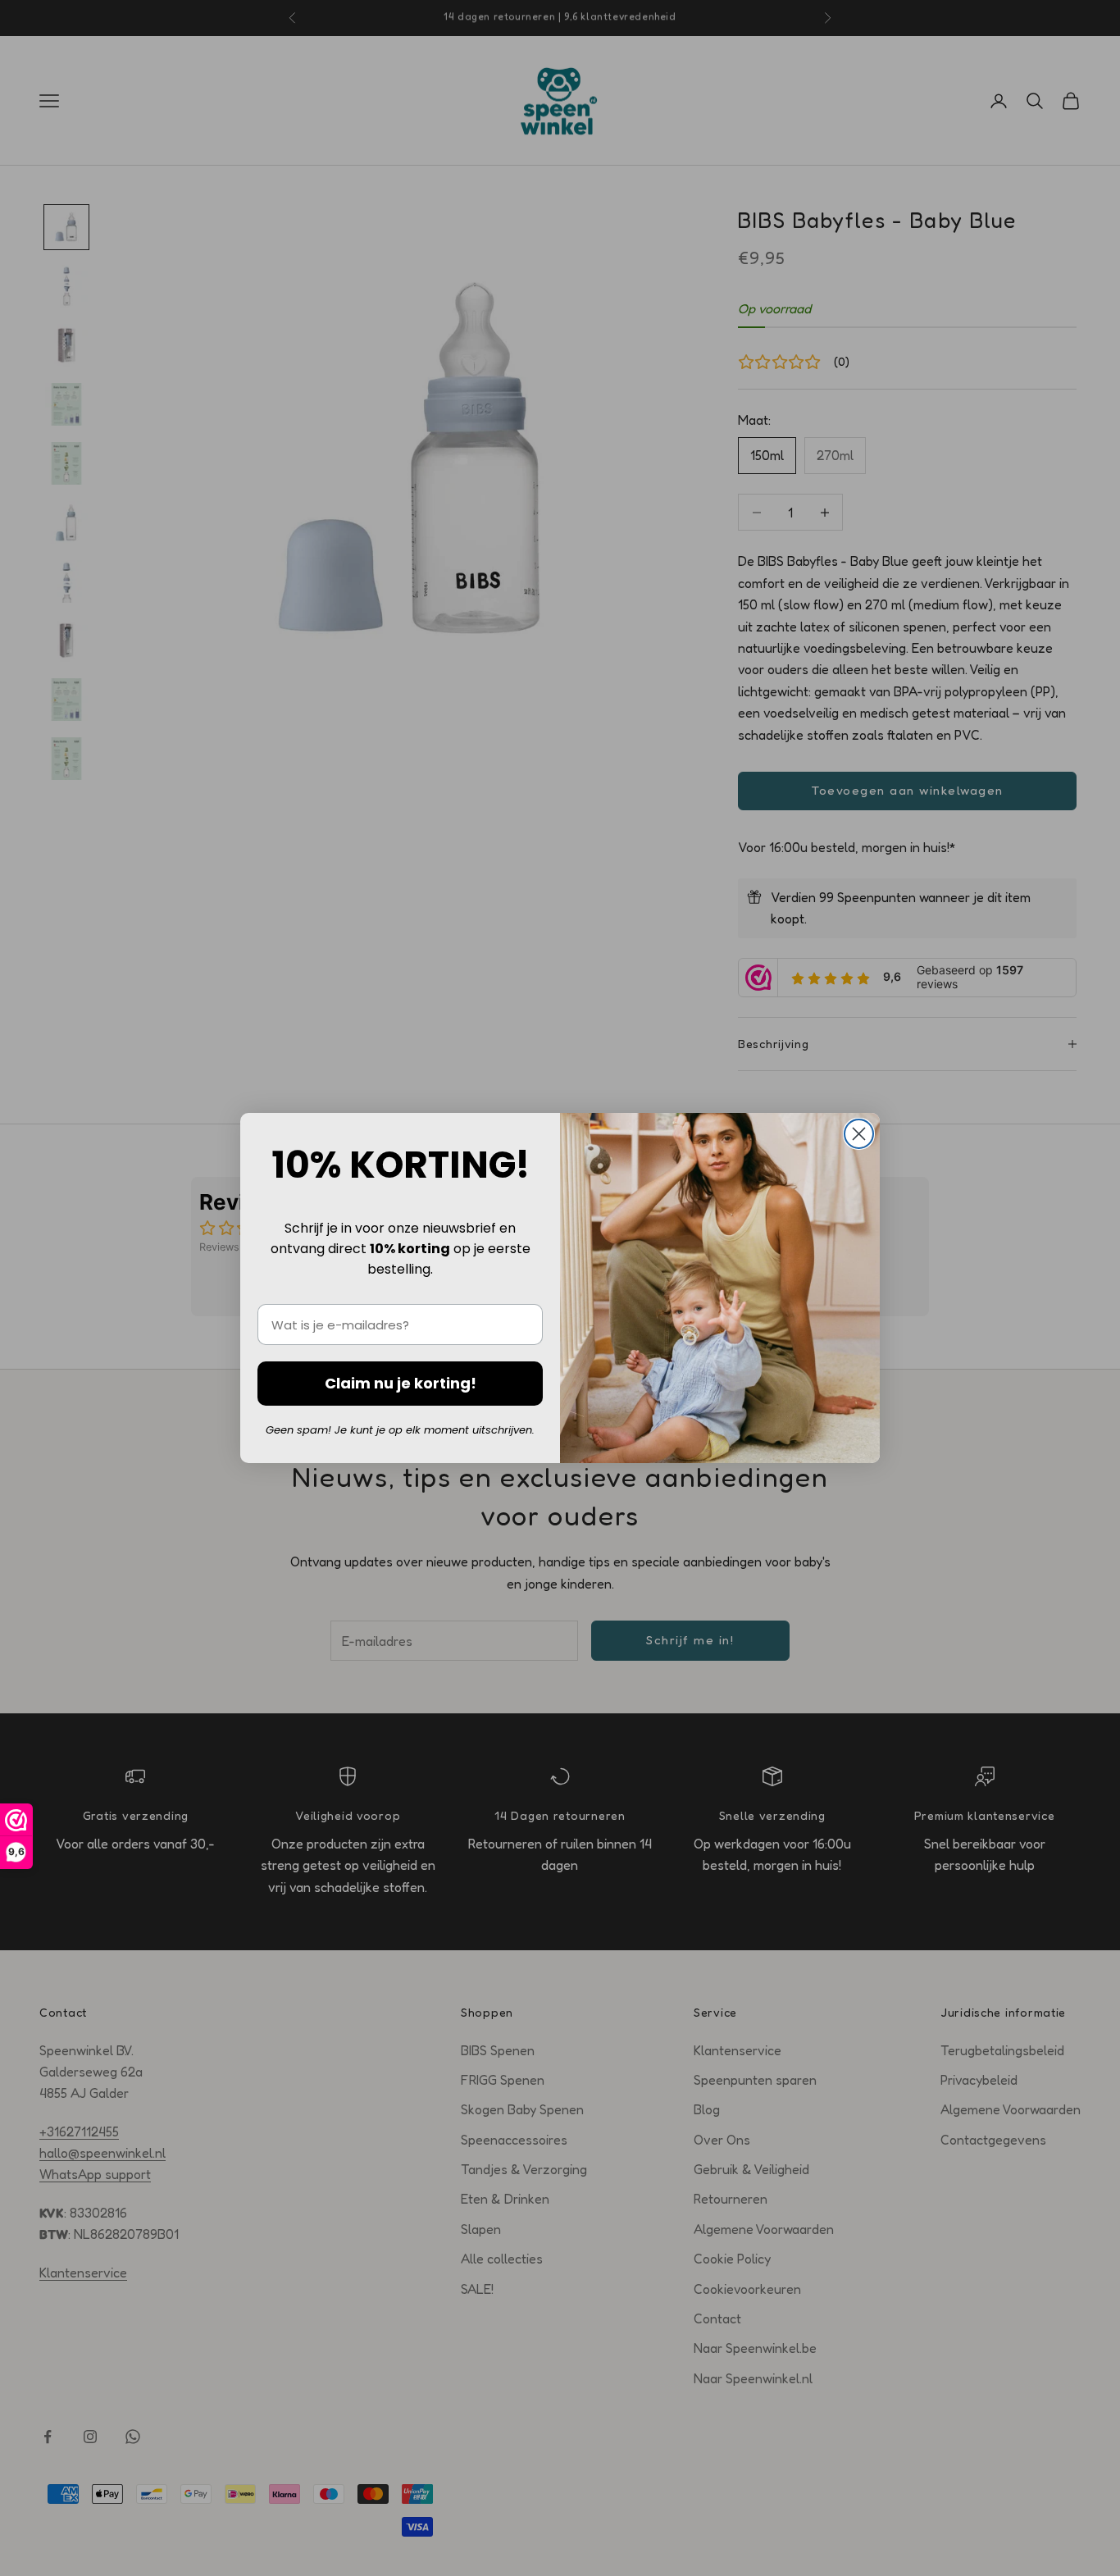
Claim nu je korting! (401, 1383)
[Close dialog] (859, 1134)
